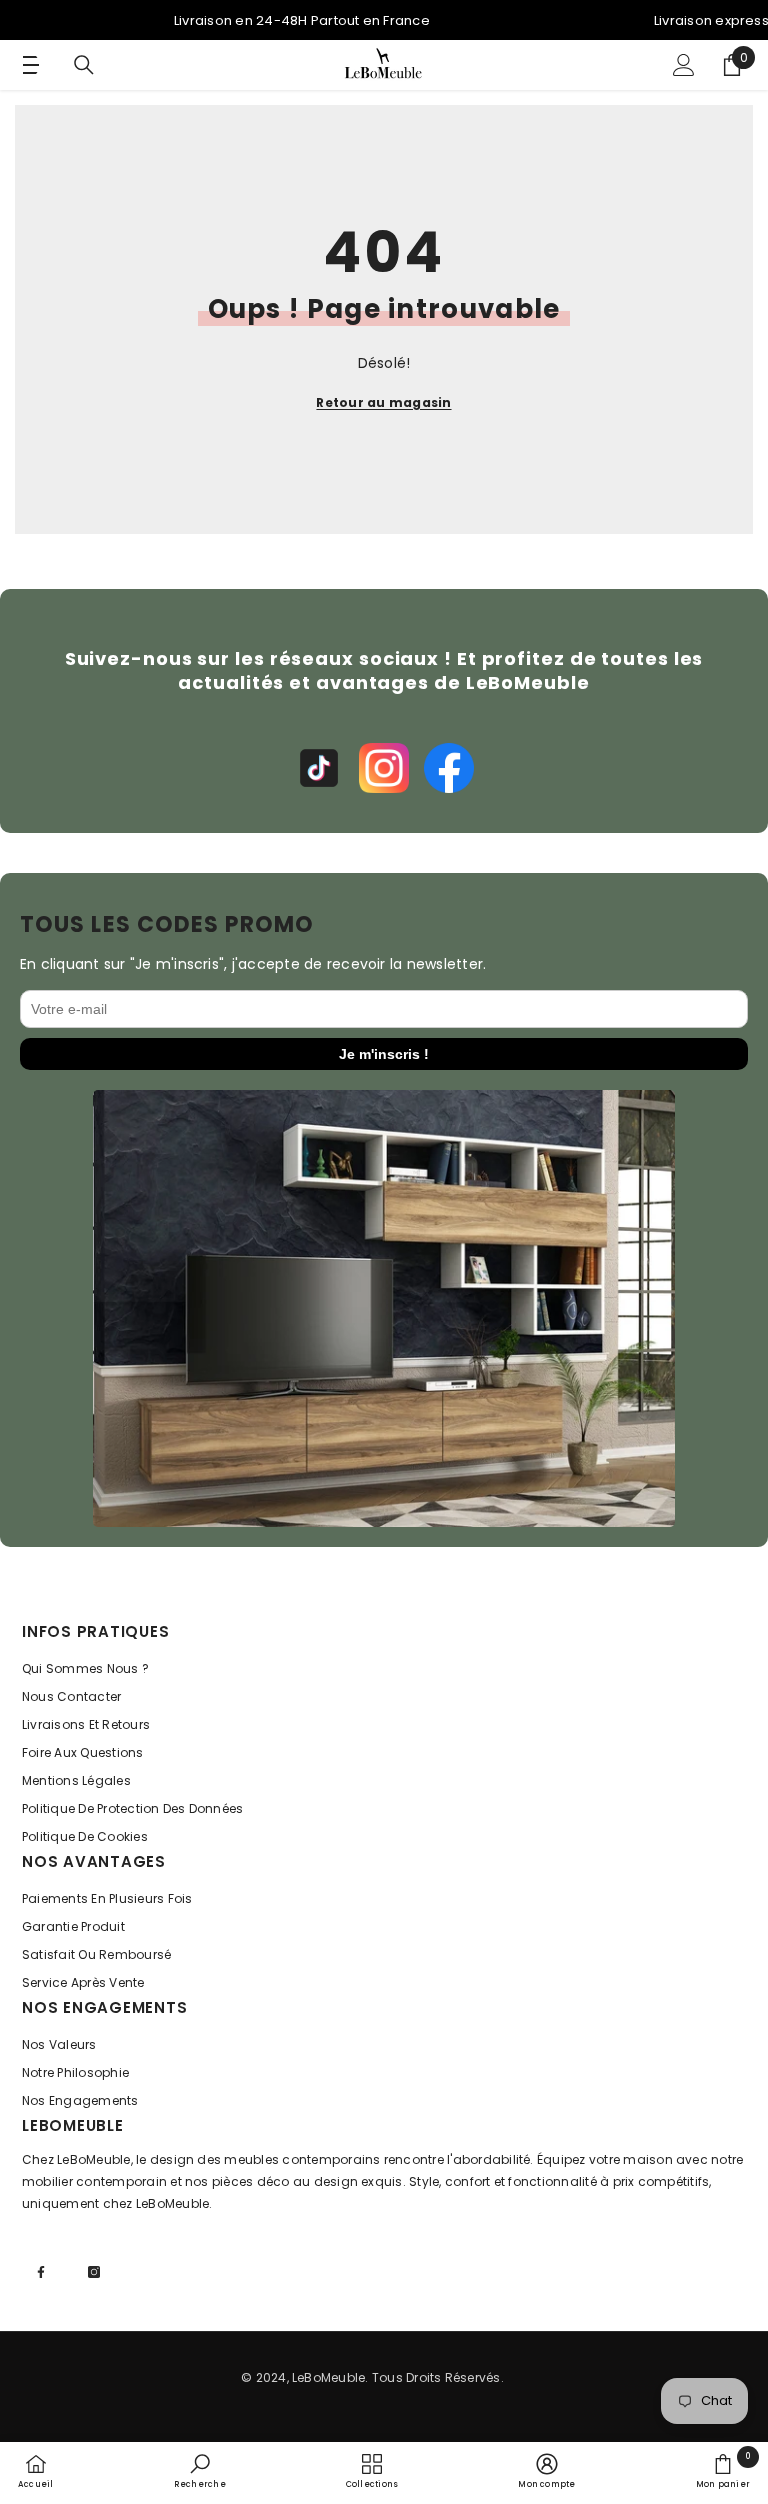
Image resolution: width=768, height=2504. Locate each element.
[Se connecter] (684, 65)
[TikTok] (319, 768)
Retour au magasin (383, 402)
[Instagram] (384, 768)
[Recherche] (84, 65)
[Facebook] (449, 768)
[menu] (27, 65)
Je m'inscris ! (384, 1054)
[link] (200, 2471)
